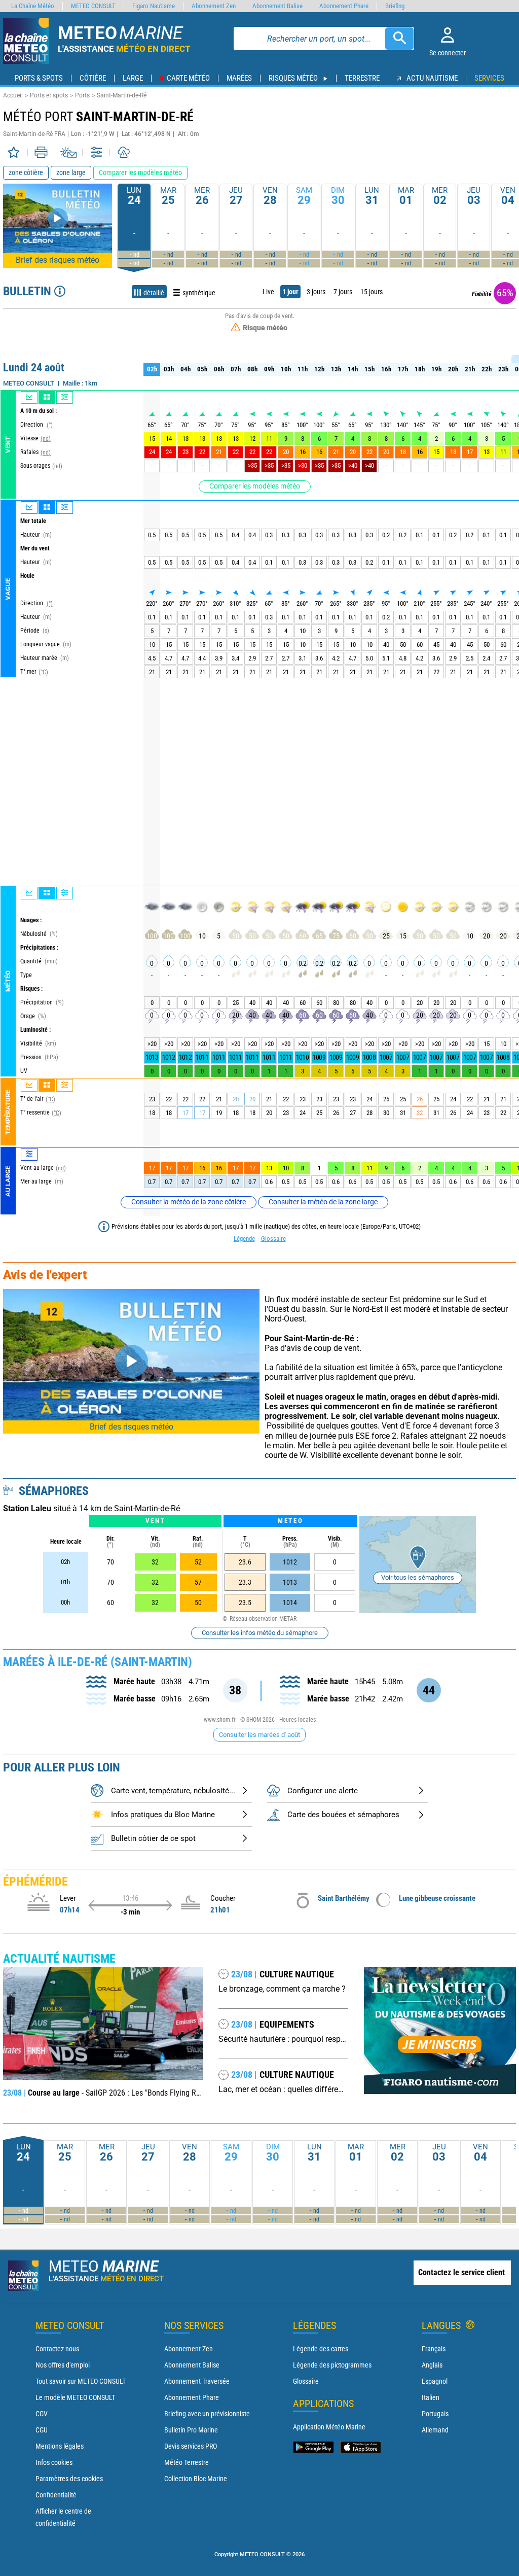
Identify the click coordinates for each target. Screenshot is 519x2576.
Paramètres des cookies (69, 2479)
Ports (82, 95)
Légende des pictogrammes (332, 2365)
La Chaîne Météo (33, 6)
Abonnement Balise (192, 2365)
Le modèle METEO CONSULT (75, 2397)
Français (434, 2349)
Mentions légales (60, 2446)
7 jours (343, 292)
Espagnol (435, 2381)
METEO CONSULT (93, 6)
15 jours (372, 292)
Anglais (432, 2365)
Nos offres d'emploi (63, 2365)
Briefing (395, 6)
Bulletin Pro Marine (191, 2430)
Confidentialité (56, 2495)
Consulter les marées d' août (259, 1735)
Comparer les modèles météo (255, 486)
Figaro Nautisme (154, 6)
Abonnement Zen (189, 2349)
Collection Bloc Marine (196, 2479)
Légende (244, 1239)
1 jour (290, 292)
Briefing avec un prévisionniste (207, 2414)
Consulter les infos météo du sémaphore (260, 1633)
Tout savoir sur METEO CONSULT (81, 2381)
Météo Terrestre (187, 2462)
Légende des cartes (321, 2349)
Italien (431, 2397)
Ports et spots (49, 95)
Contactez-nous (57, 2349)
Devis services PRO (191, 2446)
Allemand (435, 2430)
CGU (42, 2430)
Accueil (13, 95)
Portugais (435, 2414)
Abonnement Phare (192, 2397)
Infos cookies (54, 2462)
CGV (42, 2414)
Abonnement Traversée (197, 2381)
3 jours (316, 292)
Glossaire (273, 1239)
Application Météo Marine (329, 2427)
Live (268, 292)
